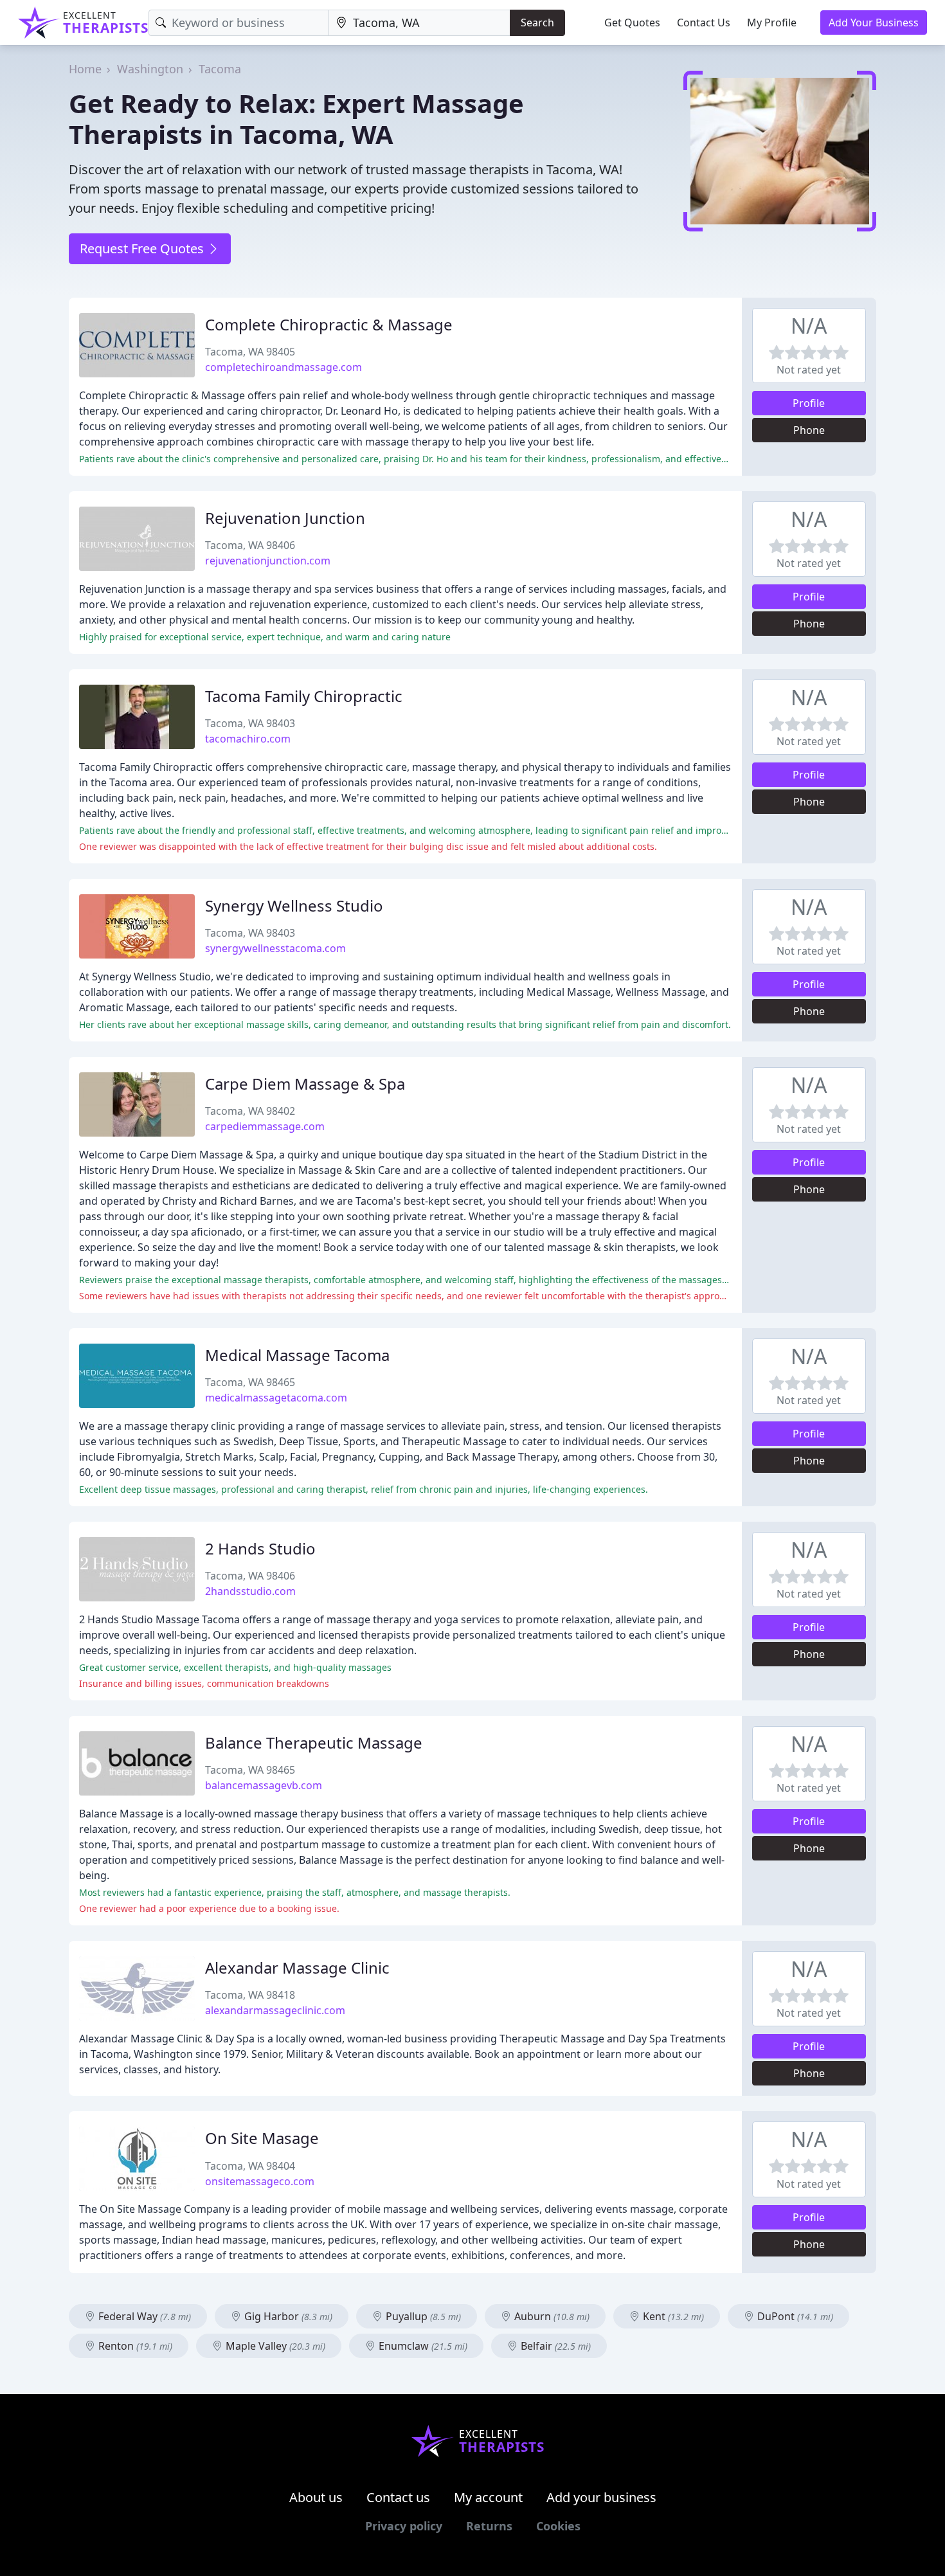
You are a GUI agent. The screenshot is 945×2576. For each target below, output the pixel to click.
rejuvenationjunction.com (268, 561)
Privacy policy (404, 2526)
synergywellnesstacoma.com (275, 948)
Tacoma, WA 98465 (250, 1382)
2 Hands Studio (260, 1548)
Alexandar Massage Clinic (297, 1968)
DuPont (794, 2316)
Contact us (398, 2497)
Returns (489, 2526)
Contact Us (704, 23)
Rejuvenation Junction (285, 518)
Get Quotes (632, 23)
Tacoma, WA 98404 (250, 2166)
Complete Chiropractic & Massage (329, 324)
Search (537, 23)
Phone (809, 430)
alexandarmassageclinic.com (275, 2010)
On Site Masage (262, 2138)
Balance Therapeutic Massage (314, 1743)
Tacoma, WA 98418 (250, 1995)
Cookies (558, 2526)
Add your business (601, 2497)
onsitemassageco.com (260, 2181)
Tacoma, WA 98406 (250, 545)
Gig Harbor (287, 2316)
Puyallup (422, 2316)
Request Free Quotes (143, 248)
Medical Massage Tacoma (297, 1355)
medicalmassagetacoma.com (276, 1398)
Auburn (551, 2316)
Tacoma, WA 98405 (250, 352)
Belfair (554, 2346)
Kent (672, 2316)
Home (85, 69)
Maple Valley (274, 2346)
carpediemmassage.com (265, 1126)
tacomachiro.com (248, 739)
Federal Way (143, 2316)
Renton (134, 2346)
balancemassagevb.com (264, 1785)
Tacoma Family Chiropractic (304, 696)
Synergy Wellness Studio (294, 905)
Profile (809, 403)
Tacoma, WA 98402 (250, 1111)
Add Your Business (874, 23)
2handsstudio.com (250, 1591)
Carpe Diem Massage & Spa (305, 1084)
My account (488, 2497)
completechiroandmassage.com (283, 367)
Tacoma (220, 69)
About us (316, 2497)
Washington (150, 69)
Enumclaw (422, 2346)
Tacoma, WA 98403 (250, 723)
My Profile (772, 23)
